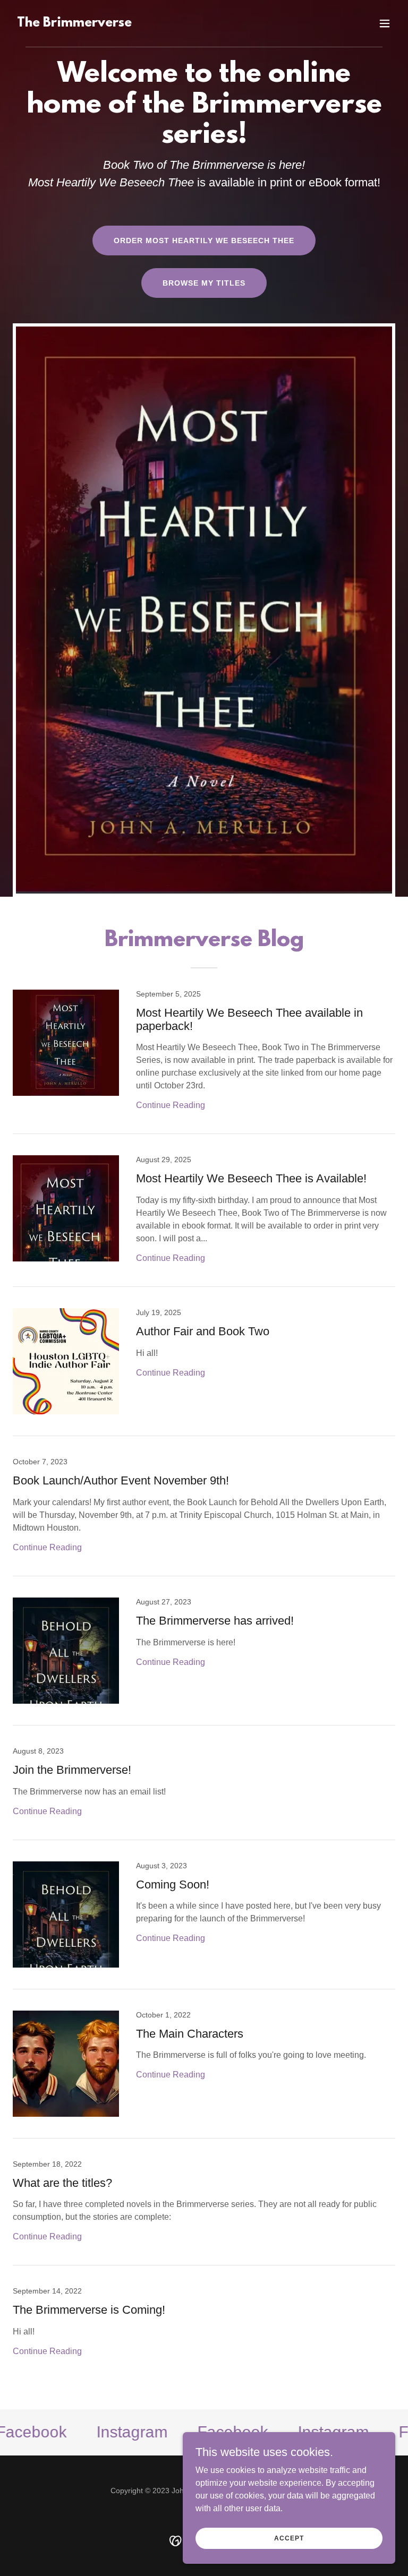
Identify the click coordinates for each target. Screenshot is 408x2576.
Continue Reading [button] (171, 1105)
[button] (385, 23)
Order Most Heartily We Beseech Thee (204, 241)
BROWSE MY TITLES (204, 283)
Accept (289, 2538)
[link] (74, 24)
